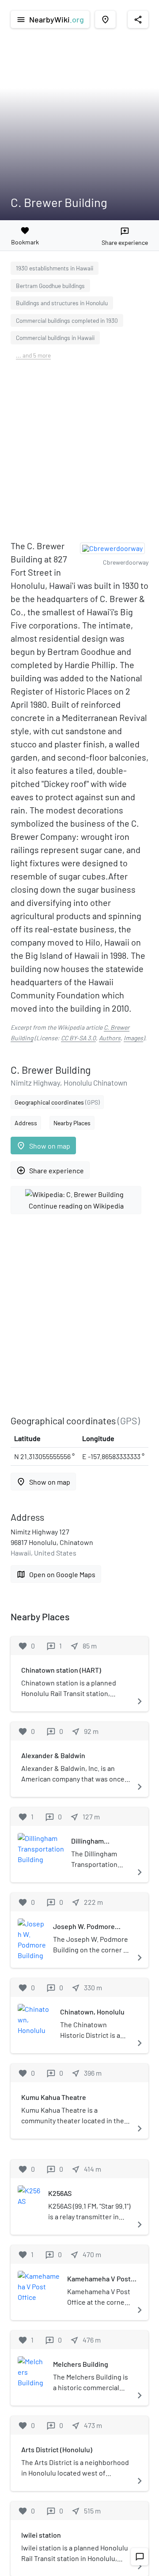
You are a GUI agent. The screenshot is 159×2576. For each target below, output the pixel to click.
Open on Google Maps (56, 1574)
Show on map (43, 1146)
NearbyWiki (50, 19)
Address (26, 1123)
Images (133, 1038)
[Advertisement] (79, 453)
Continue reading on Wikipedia (76, 1206)
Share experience (50, 1170)
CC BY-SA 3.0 (78, 1038)
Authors (110, 1038)
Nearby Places (72, 1123)
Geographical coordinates (57, 1102)
